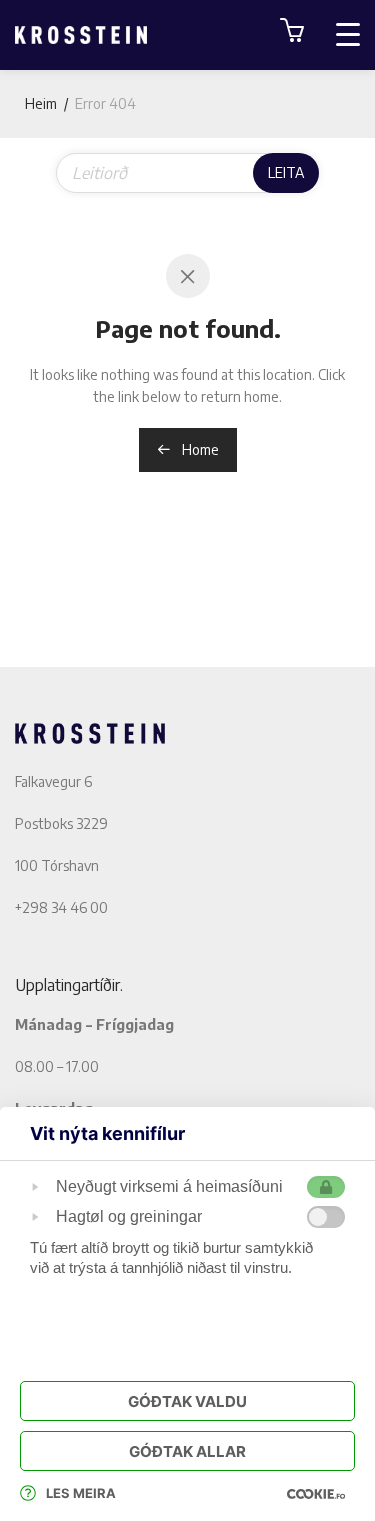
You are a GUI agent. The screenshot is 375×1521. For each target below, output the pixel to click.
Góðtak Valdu (187, 1401)
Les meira (81, 1493)
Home (199, 449)
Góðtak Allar (187, 1451)
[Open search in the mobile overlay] (187, 173)
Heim (41, 103)
